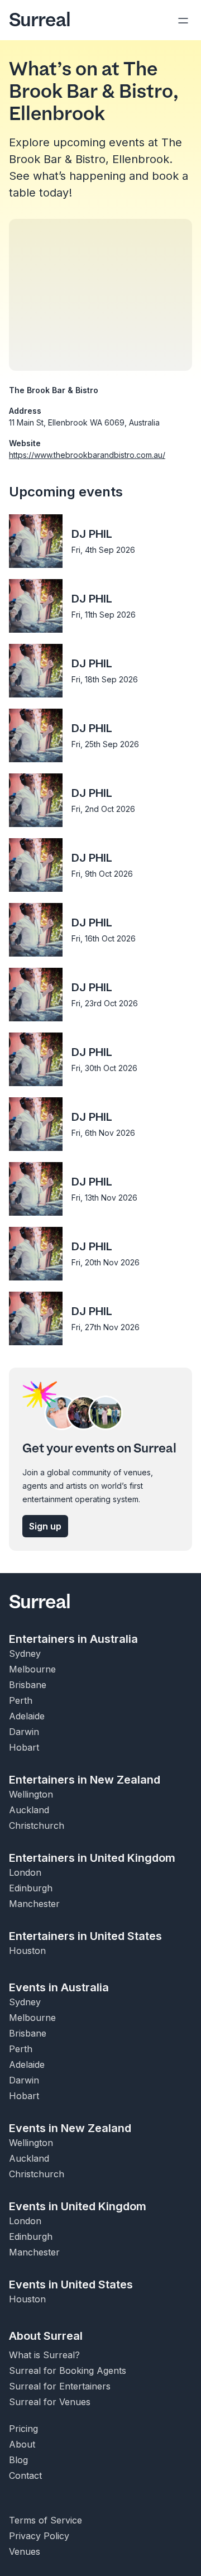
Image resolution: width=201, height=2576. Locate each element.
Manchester (34, 1904)
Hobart (24, 1747)
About (22, 2444)
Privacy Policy (39, 2536)
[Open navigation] (183, 20)
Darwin (24, 1732)
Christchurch (37, 1825)
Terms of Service (46, 2520)
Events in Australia (59, 1987)
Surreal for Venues (50, 2402)
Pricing (23, 2429)
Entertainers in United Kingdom (92, 1858)
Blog (18, 2460)
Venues (25, 2551)
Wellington (31, 1794)
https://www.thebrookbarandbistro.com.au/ (87, 455)
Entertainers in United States (85, 1936)
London (25, 1872)
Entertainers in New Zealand (85, 1780)
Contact (25, 2475)
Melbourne (32, 1669)
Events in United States (71, 2285)
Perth (21, 1700)
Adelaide (27, 1716)
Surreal (40, 20)
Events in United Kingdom (78, 2206)
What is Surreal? (44, 2355)
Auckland (29, 1810)
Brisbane (28, 1685)
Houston (27, 1951)
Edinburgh (31, 1888)
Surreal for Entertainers (60, 2386)
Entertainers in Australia (73, 1639)
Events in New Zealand (70, 2128)
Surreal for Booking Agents (68, 2371)
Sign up (45, 1526)
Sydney (25, 1653)
